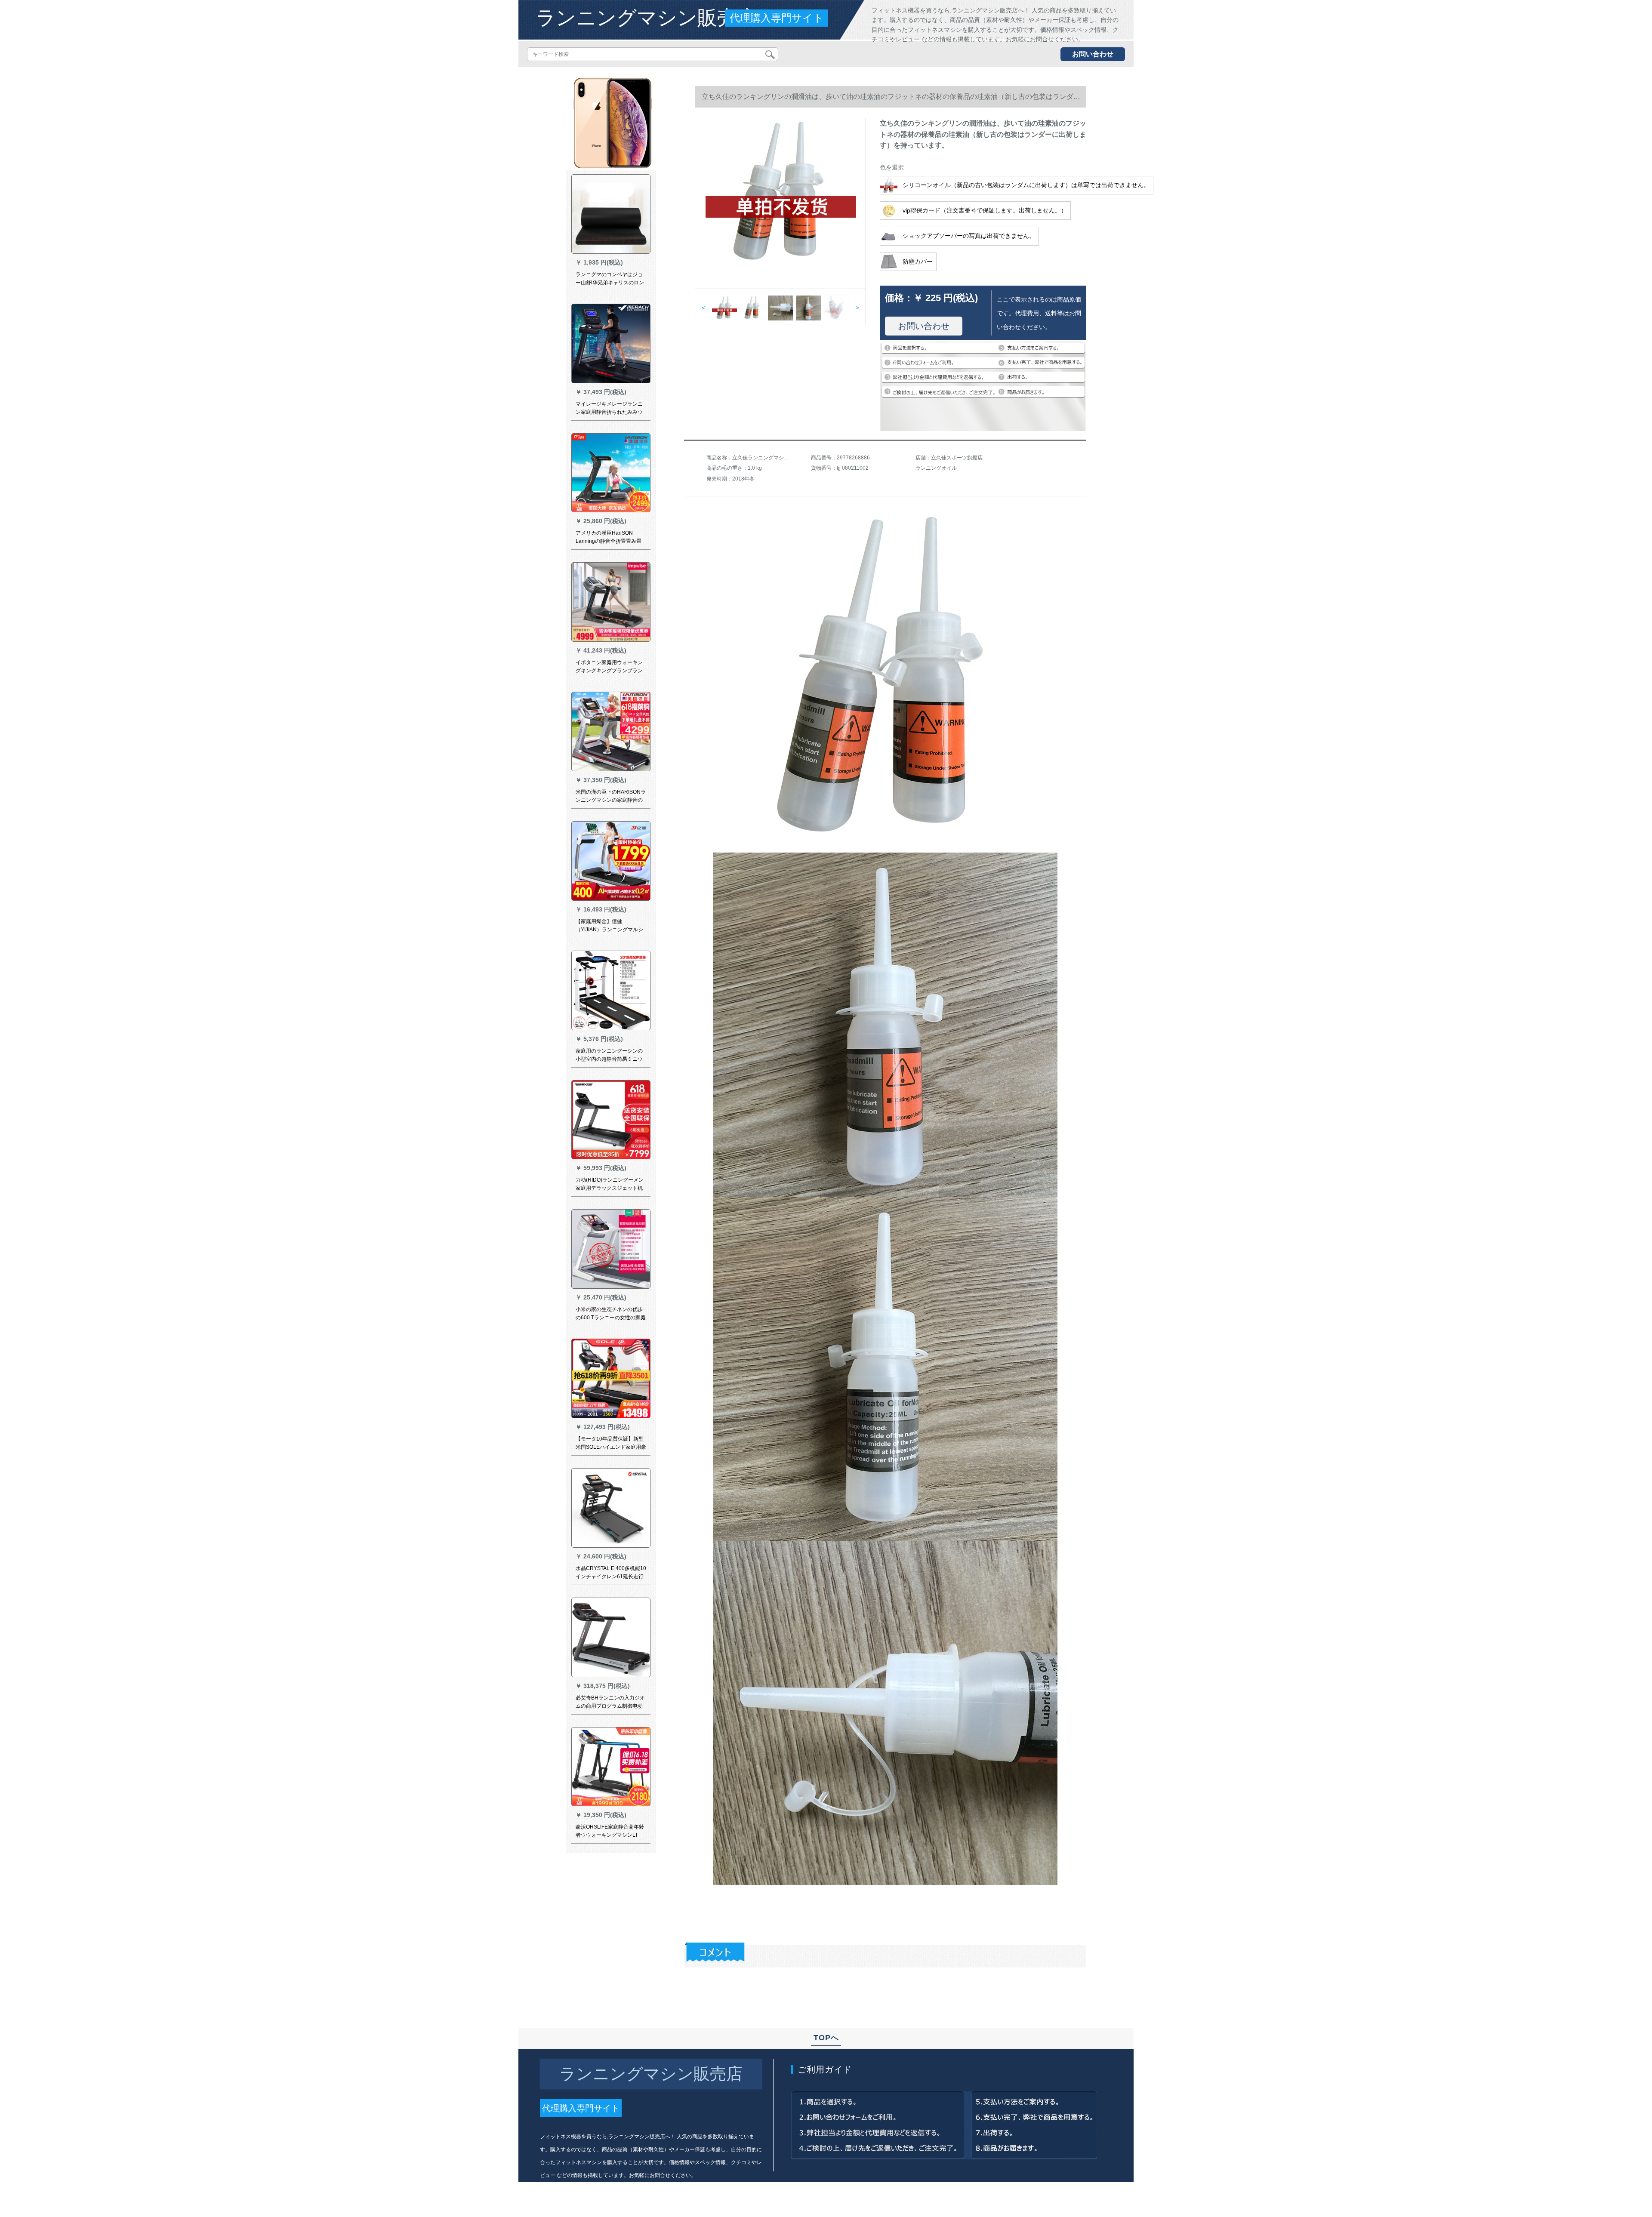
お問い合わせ (1093, 54)
